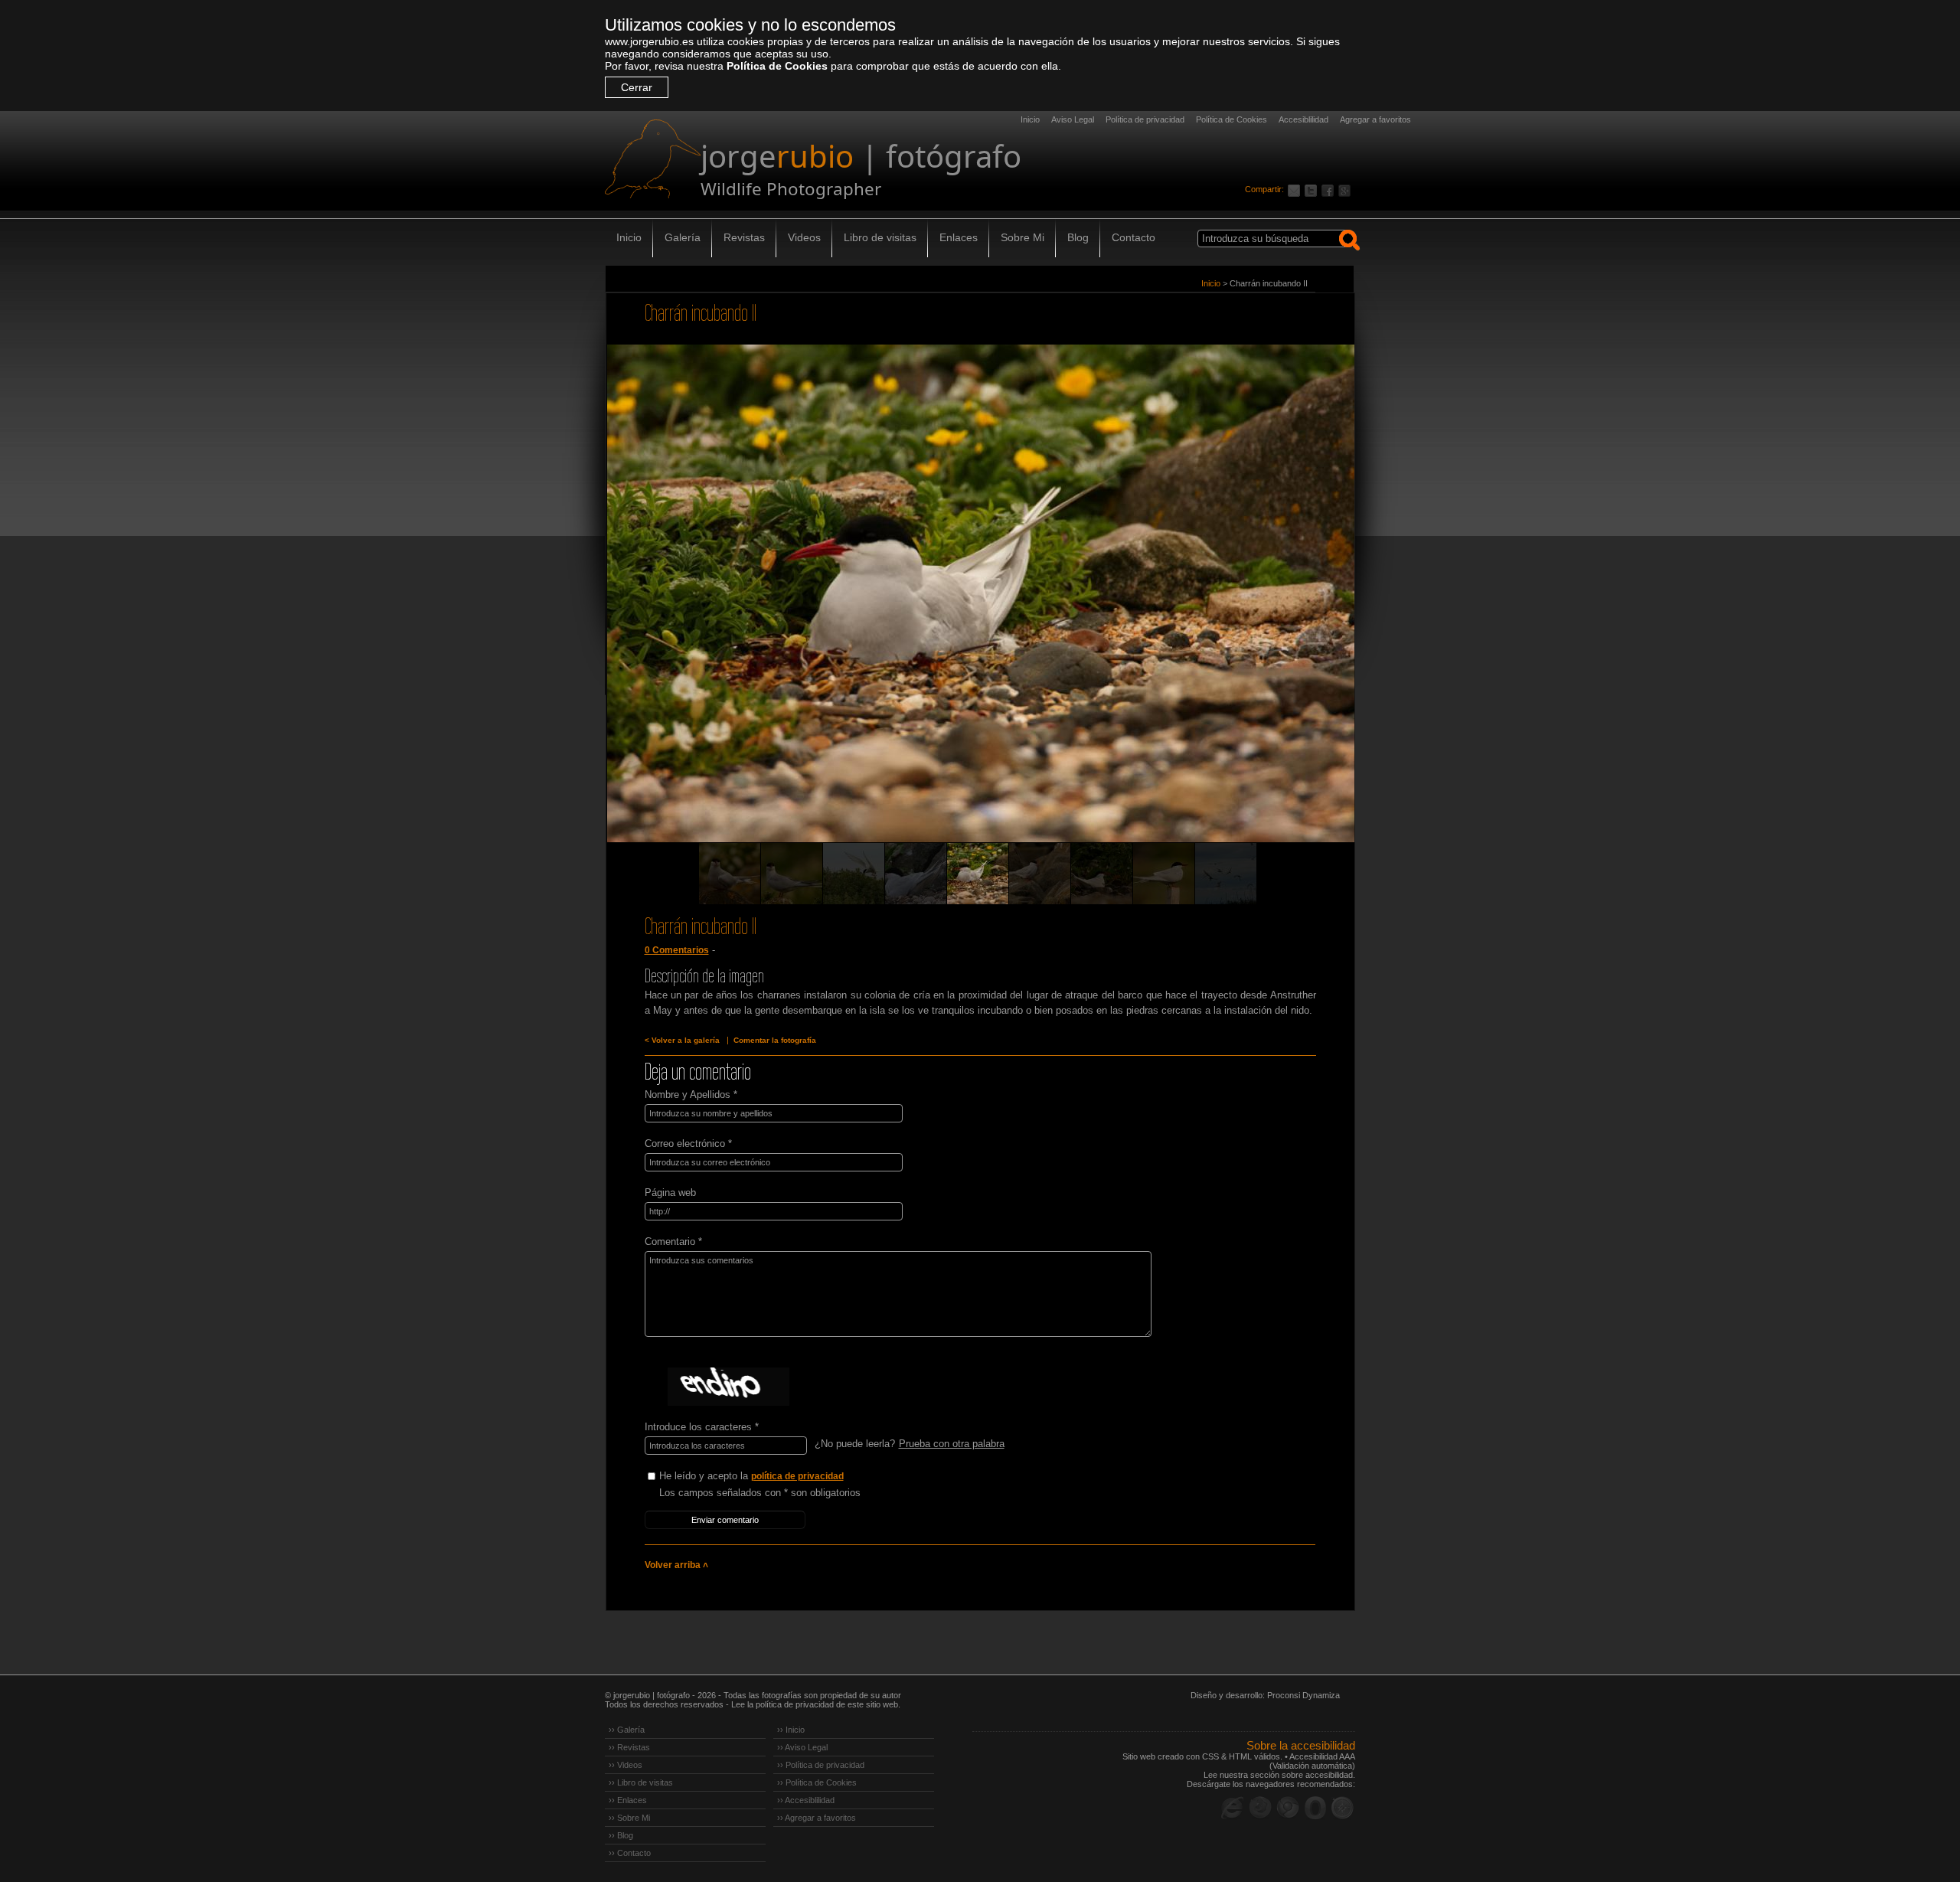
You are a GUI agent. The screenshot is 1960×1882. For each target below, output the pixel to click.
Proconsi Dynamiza (1303, 1695)
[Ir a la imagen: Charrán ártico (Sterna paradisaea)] (730, 874)
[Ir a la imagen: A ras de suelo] (1102, 874)
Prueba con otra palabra (952, 1444)
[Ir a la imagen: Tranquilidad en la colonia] (792, 874)
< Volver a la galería (682, 1040)
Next (1315, 615)
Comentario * (673, 1242)
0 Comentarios (677, 950)
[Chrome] (1288, 1808)
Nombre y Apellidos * (691, 1095)
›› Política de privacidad (821, 1765)
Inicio (1030, 119)
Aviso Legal (1073, 119)
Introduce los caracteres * (702, 1427)
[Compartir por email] (1296, 189)
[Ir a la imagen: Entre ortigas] (854, 874)
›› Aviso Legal (802, 1747)
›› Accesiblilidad (806, 1800)
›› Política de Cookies (817, 1782)
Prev (646, 615)
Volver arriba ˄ (676, 1565)
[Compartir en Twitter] (1313, 189)
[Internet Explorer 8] (1233, 1808)
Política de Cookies (777, 66)
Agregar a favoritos (1375, 119)
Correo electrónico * (688, 1144)
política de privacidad (797, 1476)
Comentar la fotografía (775, 1040)
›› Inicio (791, 1730)
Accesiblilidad (1303, 119)
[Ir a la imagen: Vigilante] (1040, 874)
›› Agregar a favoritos (817, 1818)
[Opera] (1315, 1808)
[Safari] (1343, 1808)
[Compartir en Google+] (1347, 189)
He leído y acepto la (751, 1476)
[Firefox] (1260, 1808)
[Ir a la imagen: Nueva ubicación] (1226, 874)
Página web (670, 1193)
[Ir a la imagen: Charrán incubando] (916, 874)
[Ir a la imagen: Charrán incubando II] (978, 874)
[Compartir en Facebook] (1330, 189)
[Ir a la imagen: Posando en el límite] (1164, 874)
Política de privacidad (1145, 119)
